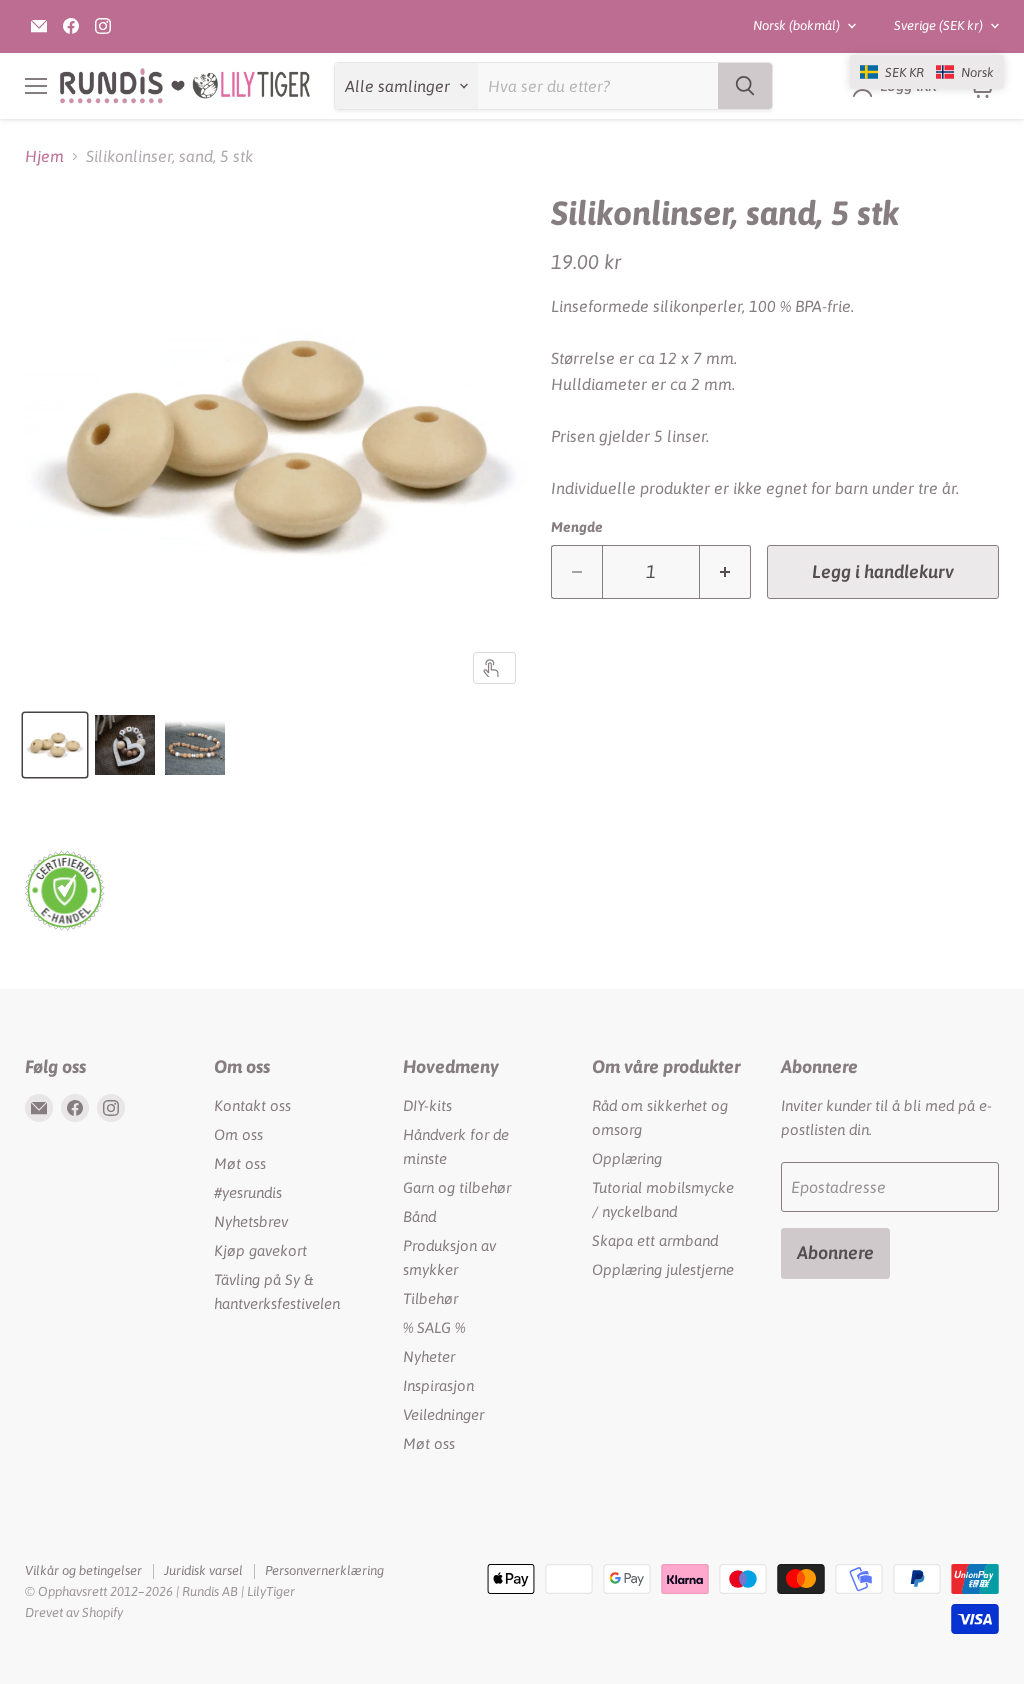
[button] (927, 72)
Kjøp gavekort (260, 1250)
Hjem (44, 156)
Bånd (419, 1216)
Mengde (577, 527)
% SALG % (434, 1327)
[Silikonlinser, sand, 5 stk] (55, 745)
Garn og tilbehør (457, 1187)
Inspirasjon (438, 1385)
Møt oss (240, 1163)
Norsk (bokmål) (796, 25)
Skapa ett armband (655, 1240)
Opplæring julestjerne (663, 1269)
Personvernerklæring (324, 1570)
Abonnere (835, 1252)
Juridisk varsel (203, 1570)
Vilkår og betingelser (83, 1570)
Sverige (938, 25)
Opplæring (627, 1158)
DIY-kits (427, 1105)
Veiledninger (443, 1414)
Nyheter (429, 1356)
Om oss (238, 1134)
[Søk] (745, 86)
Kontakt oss (252, 1105)
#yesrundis (248, 1192)
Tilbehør (430, 1298)
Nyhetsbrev (251, 1221)
